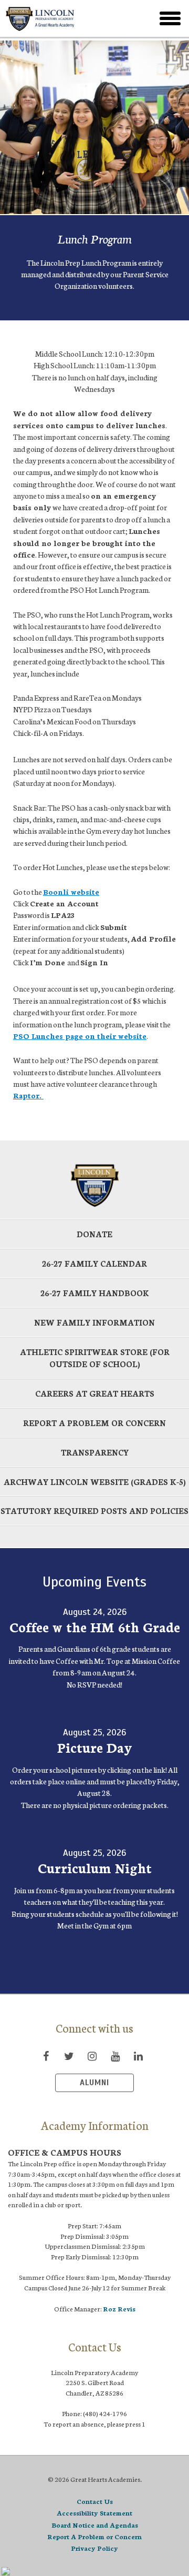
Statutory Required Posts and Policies (94, 1511)
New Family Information (94, 1322)
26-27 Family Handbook (95, 1293)
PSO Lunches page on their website (80, 1036)
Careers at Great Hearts (95, 1393)
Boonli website (71, 892)
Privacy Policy (94, 2548)
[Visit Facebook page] (46, 2056)
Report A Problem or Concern (94, 2536)
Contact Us (95, 2501)
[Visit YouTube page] (115, 2056)
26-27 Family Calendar (94, 1263)
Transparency (95, 1452)
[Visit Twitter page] (69, 2056)
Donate (94, 1234)
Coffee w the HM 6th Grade (95, 1627)
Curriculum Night (95, 1867)
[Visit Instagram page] (92, 2056)
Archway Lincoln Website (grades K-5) (95, 1482)
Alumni (94, 2083)
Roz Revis (119, 2309)
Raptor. (28, 1095)
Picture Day (94, 1747)
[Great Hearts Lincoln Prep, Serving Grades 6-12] (68, 18)
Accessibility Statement (94, 2513)
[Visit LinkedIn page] (138, 2056)
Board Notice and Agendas (95, 2525)
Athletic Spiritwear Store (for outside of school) (95, 1358)
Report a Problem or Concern (94, 1423)
